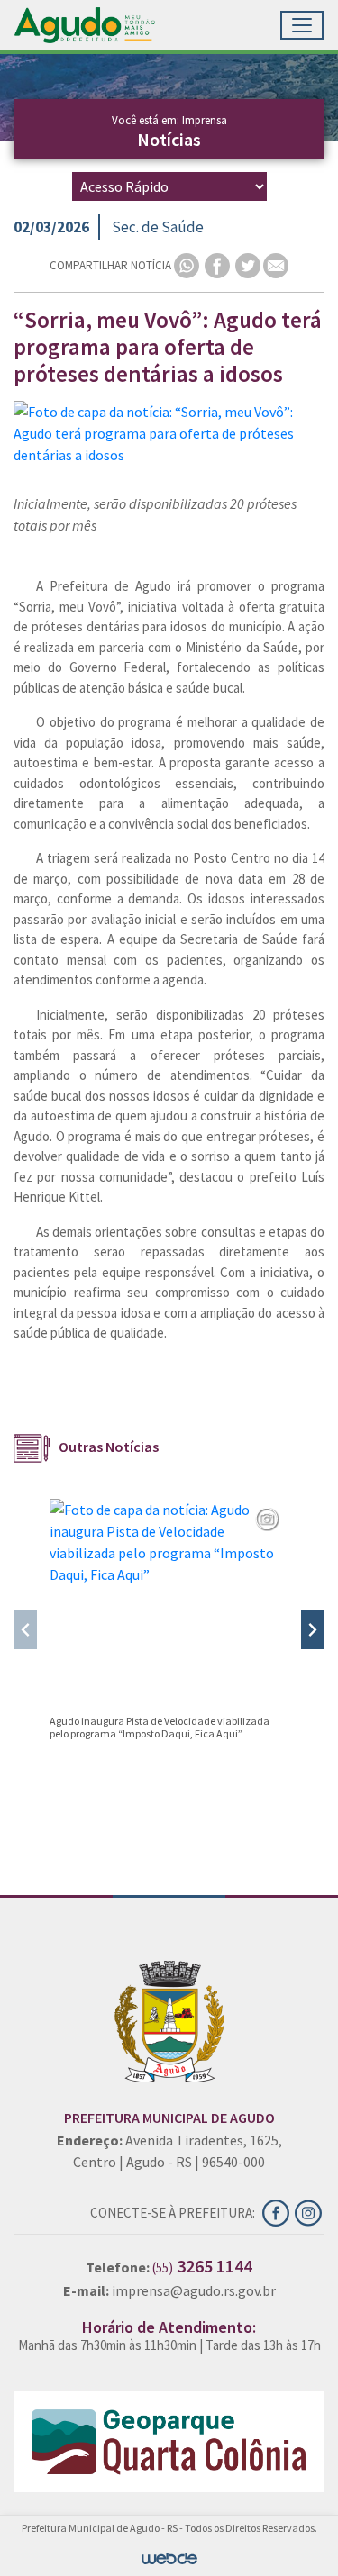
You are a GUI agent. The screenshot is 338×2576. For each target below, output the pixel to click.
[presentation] (25, 1630)
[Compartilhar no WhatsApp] (188, 264)
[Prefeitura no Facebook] (279, 2211)
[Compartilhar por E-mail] (276, 264)
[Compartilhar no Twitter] (249, 264)
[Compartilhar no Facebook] (219, 264)
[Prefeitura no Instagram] (310, 2211)
